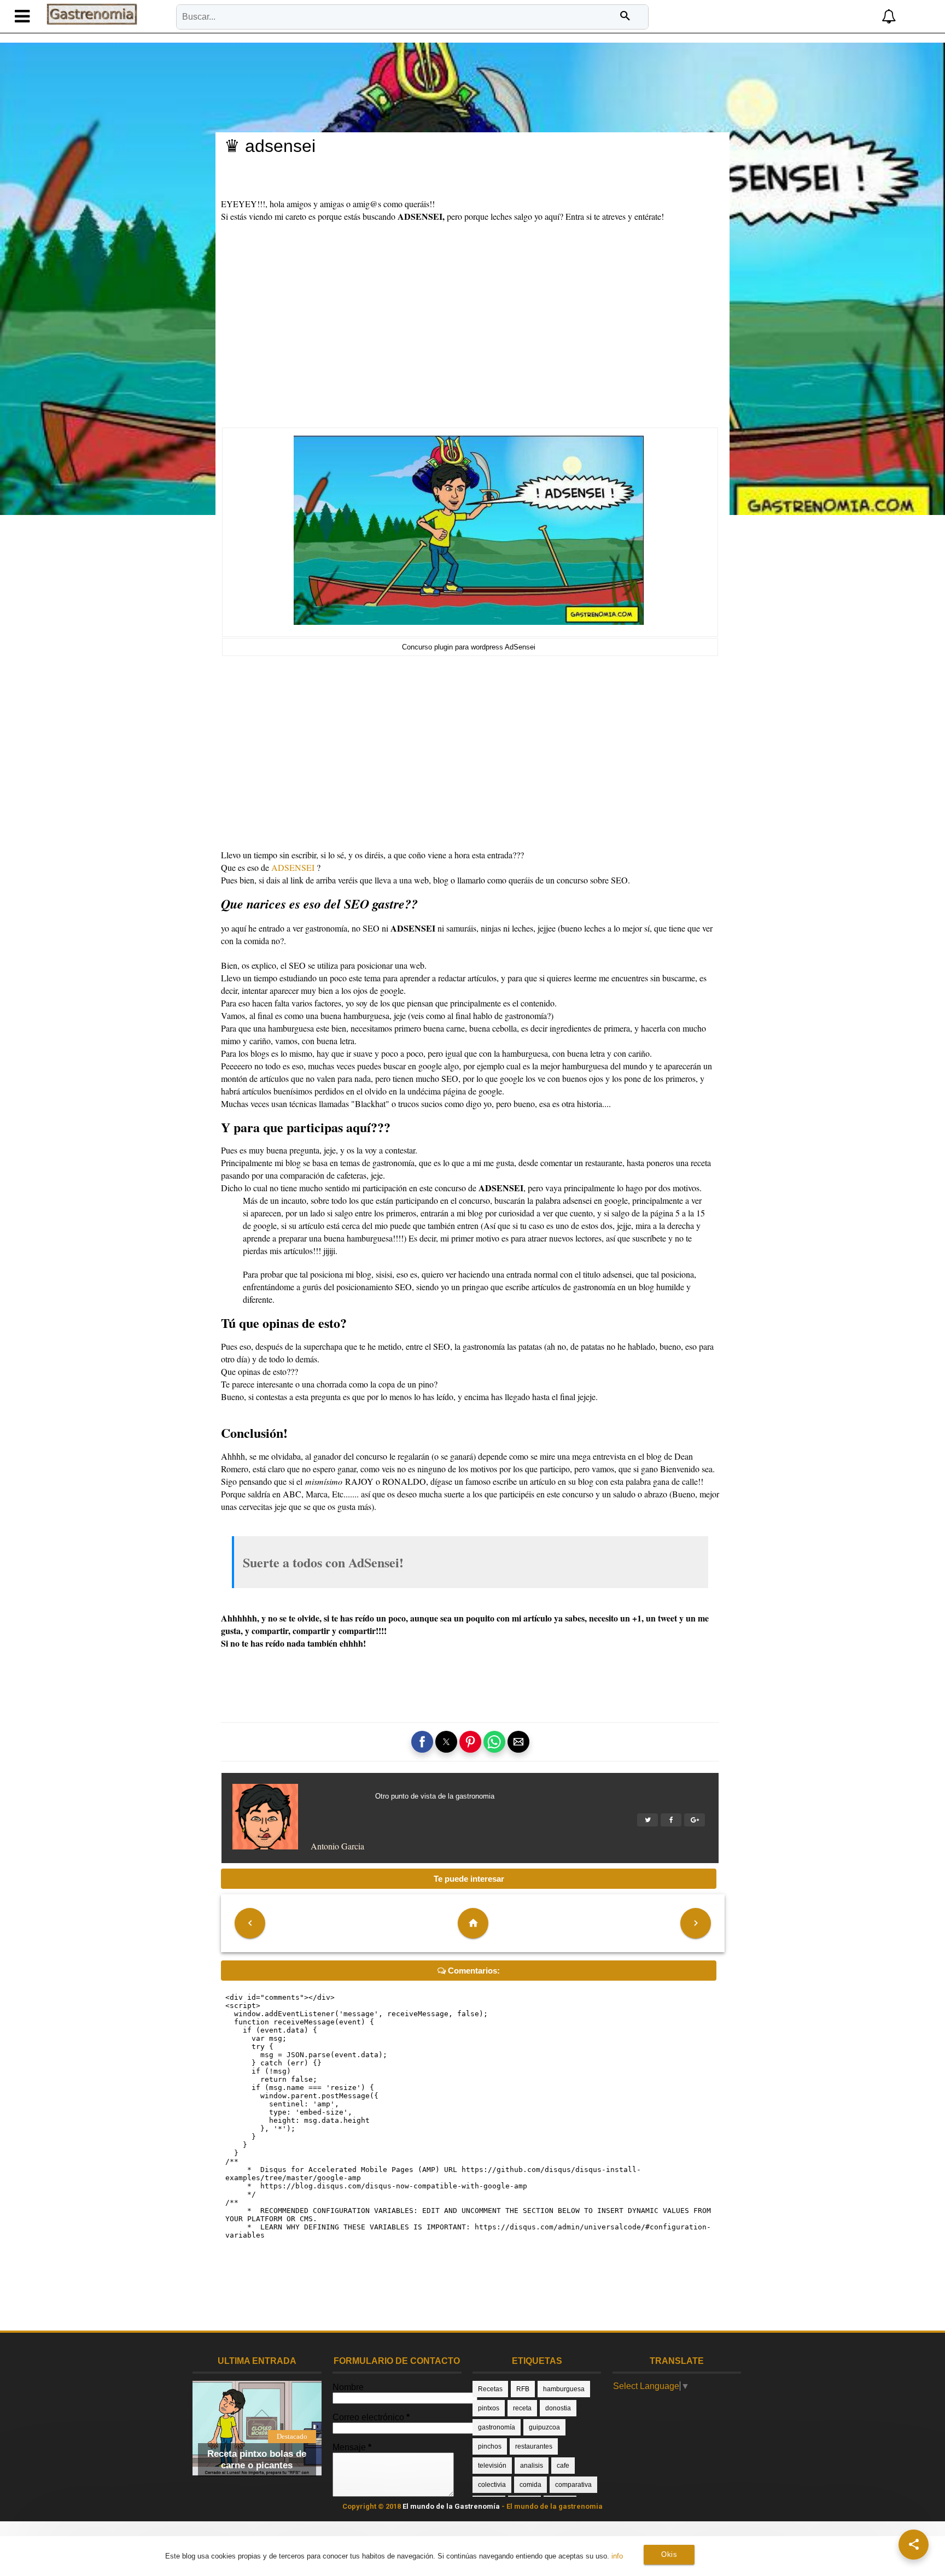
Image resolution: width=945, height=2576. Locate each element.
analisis (532, 2466)
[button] (817, 17)
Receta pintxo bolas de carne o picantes (257, 2459)
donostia (558, 2408)
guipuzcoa (544, 2427)
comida (530, 2485)
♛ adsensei (270, 146)
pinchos (490, 2446)
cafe (563, 2466)
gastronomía (497, 2427)
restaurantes (534, 2446)
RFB (523, 2389)
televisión (492, 2466)
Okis (669, 2554)
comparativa (573, 2485)
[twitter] (647, 1820)
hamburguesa (564, 2389)
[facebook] (671, 1820)
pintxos (489, 2408)
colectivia (492, 2485)
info (617, 2556)
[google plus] (695, 1820)
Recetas (490, 2389)
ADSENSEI (293, 867)
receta (522, 2408)
